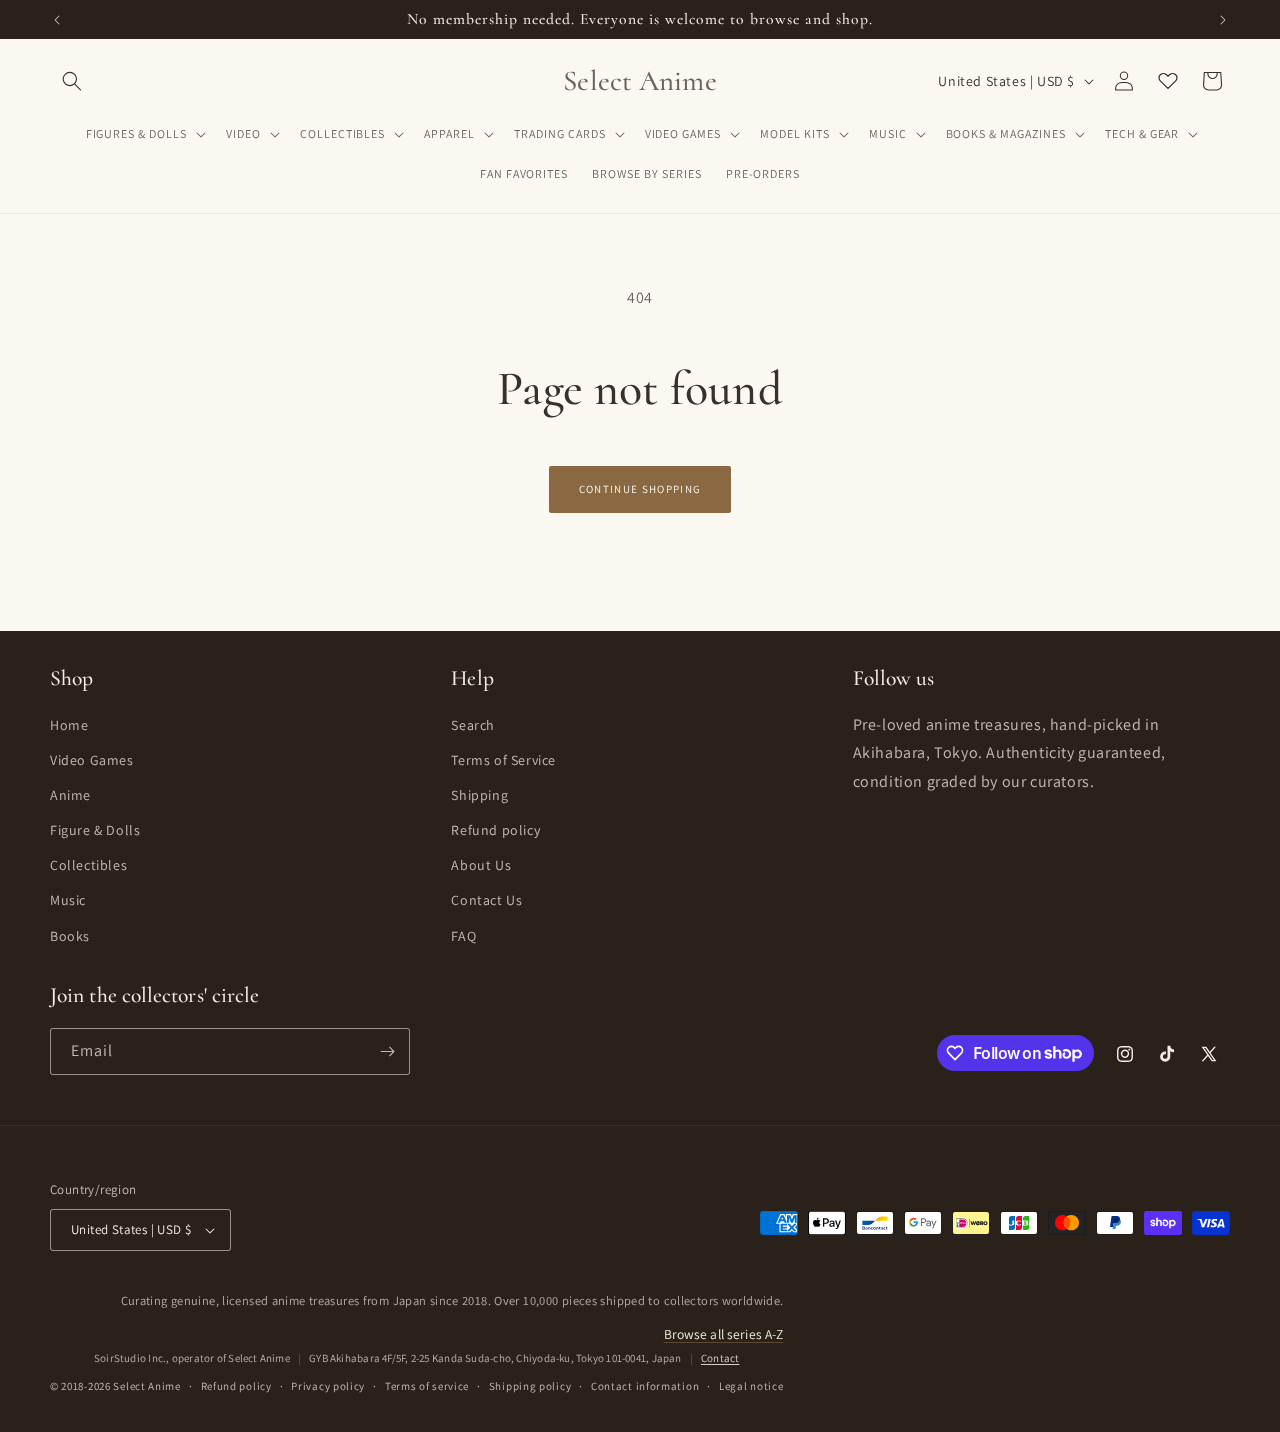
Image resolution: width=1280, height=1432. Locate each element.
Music (68, 900)
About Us (481, 865)
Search (473, 725)
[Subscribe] (387, 1051)
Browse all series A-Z (724, 1334)
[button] (72, 81)
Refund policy (495, 830)
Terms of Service (503, 760)
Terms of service (427, 1386)
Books (70, 936)
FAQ (463, 936)
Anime (70, 795)
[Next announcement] (1223, 20)
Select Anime (146, 1386)
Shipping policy (530, 1386)
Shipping (479, 795)
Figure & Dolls (95, 830)
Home (69, 725)
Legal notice (751, 1386)
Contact (720, 1358)
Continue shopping (640, 489)
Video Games (92, 760)
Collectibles (88, 865)
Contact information (645, 1386)
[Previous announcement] (57, 20)
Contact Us (486, 900)
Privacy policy (328, 1386)
